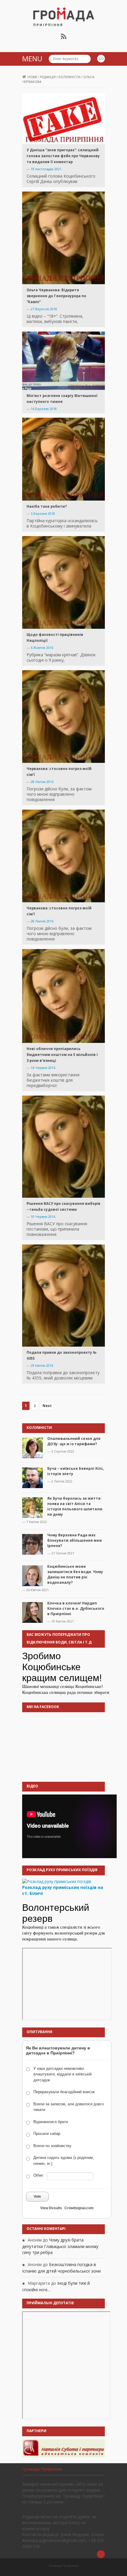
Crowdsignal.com (79, 2208)
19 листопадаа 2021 (46, 169)
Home (32, 77)
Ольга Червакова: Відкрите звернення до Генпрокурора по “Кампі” (56, 296)
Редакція (48, 77)
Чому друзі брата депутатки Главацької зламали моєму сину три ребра (60, 2246)
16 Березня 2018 (44, 409)
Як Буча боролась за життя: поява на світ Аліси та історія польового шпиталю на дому (75, 1506)
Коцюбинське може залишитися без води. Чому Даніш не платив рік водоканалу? (75, 1574)
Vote (37, 2196)
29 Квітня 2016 (42, 1365)
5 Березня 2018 (43, 513)
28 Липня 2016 (42, 782)
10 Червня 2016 (43, 1217)
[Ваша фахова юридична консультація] (63, 2448)
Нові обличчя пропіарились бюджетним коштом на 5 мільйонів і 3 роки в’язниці (62, 1055)
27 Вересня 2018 (44, 309)
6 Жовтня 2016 (42, 648)
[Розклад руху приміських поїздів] (57, 1881)
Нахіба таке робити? (47, 506)
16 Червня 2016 (43, 1068)
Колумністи (69, 77)
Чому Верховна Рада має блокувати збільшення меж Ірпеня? (75, 1540)
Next (47, 1406)
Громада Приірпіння (42, 2469)
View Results (51, 2208)
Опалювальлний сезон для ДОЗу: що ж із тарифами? (74, 1441)
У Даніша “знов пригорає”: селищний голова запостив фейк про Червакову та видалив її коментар (63, 156)
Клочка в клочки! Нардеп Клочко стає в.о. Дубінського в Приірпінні (76, 1608)
